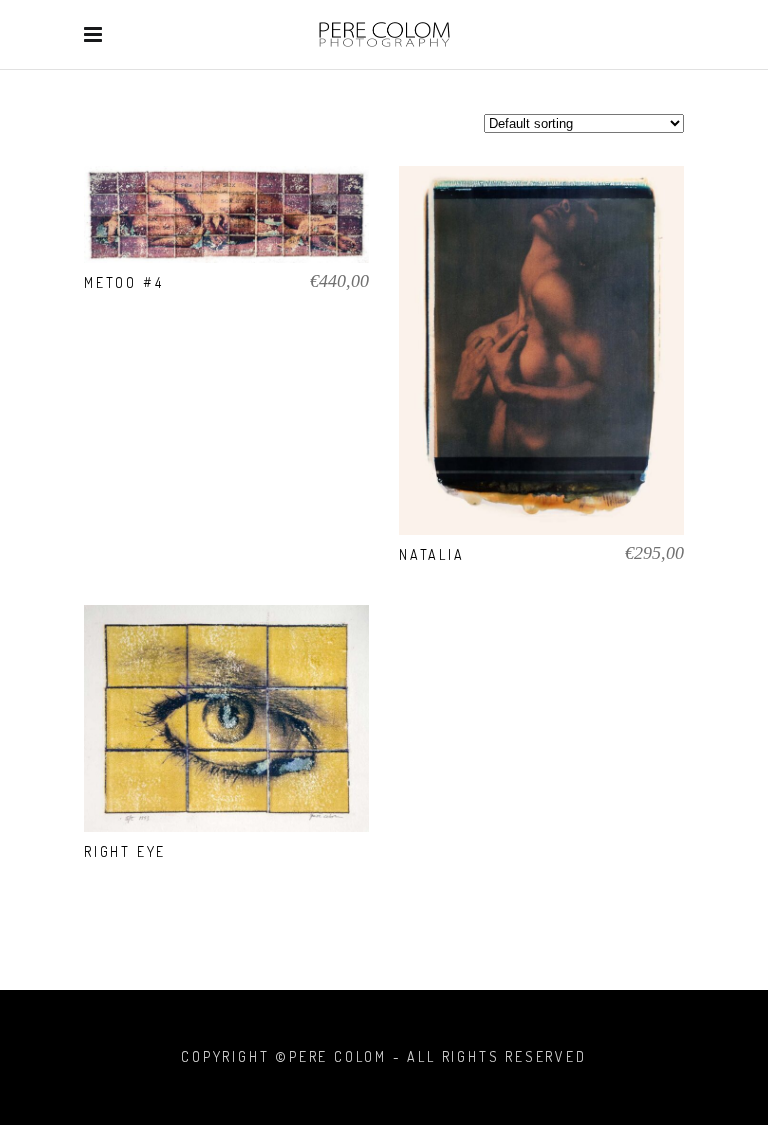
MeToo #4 (123, 282)
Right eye (125, 851)
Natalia (432, 554)
